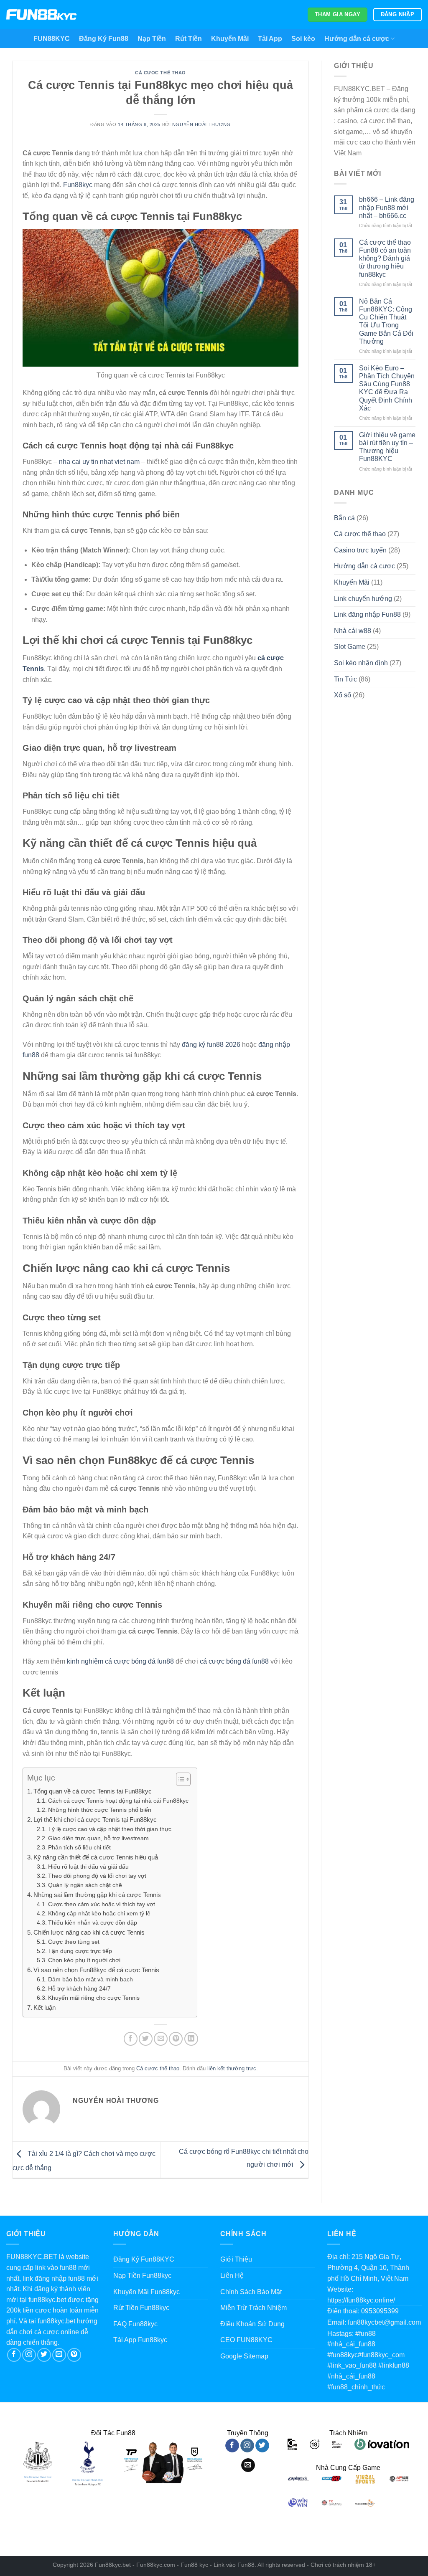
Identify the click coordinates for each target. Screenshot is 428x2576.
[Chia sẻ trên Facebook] (131, 2039)
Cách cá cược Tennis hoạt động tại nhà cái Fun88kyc (118, 1801)
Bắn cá (344, 518)
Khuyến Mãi (230, 39)
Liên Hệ (232, 2276)
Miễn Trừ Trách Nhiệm (253, 2308)
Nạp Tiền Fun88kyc (142, 2276)
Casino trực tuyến (360, 550)
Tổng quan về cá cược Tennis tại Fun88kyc (93, 1791)
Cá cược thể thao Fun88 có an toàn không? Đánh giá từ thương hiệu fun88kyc (385, 258)
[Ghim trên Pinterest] (176, 2039)
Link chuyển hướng (363, 599)
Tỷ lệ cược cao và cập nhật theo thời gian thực (110, 1829)
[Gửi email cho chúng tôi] (59, 2355)
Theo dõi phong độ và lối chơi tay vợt (97, 1876)
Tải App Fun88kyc (140, 2340)
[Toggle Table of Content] (179, 1779)
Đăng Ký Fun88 (104, 39)
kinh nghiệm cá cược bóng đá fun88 (120, 1661)
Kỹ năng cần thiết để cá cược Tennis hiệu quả (96, 1857)
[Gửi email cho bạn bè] (161, 2039)
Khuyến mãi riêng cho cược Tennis (94, 1998)
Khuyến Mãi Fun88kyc (146, 2292)
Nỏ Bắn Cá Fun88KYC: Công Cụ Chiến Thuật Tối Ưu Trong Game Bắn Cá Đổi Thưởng (386, 321)
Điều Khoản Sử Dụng (252, 2324)
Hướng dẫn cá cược (357, 39)
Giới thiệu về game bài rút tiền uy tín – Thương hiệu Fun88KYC (387, 447)
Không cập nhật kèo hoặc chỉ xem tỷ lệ (99, 1914)
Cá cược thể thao (160, 73)
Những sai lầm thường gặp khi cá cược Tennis (97, 1895)
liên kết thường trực (232, 2068)
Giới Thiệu (236, 2259)
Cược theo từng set (74, 1942)
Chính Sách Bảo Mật (251, 2292)
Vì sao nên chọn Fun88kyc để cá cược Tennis (96, 1970)
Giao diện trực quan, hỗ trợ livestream (98, 1838)
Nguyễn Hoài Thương (201, 124)
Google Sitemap (244, 2356)
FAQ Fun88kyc (135, 2324)
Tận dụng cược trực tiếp (80, 1951)
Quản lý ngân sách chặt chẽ (85, 1885)
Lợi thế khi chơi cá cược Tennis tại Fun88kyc (95, 1820)
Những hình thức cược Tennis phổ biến (100, 1810)
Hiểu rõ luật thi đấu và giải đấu (88, 1867)
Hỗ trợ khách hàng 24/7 (79, 1989)
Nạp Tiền (152, 39)
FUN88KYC (52, 39)
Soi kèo (303, 39)
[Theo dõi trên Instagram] (29, 2355)
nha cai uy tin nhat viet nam (99, 462)
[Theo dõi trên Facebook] (14, 2355)
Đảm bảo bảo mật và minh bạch (90, 1979)
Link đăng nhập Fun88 (367, 614)
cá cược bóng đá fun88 (234, 1661)
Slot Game (350, 647)
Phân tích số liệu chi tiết (79, 1848)
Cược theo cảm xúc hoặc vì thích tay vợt (102, 1904)
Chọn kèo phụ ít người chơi (84, 1960)
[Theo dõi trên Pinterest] (74, 2355)
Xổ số (343, 695)
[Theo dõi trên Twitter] (44, 2355)
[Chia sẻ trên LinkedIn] (191, 2039)
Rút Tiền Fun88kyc (141, 2308)
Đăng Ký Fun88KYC (144, 2259)
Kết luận (45, 2007)
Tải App (270, 39)
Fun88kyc (78, 185)
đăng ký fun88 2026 (211, 1045)
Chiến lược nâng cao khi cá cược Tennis (89, 1932)
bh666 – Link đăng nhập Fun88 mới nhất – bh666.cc (387, 207)
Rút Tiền (189, 39)
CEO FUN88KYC (246, 2340)
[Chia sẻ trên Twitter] (146, 2039)
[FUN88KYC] (42, 15)
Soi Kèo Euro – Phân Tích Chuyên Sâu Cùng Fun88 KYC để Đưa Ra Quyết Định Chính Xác (387, 388)
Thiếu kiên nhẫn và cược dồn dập (93, 1923)
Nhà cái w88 (353, 631)
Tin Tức (345, 679)
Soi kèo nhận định (361, 663)
